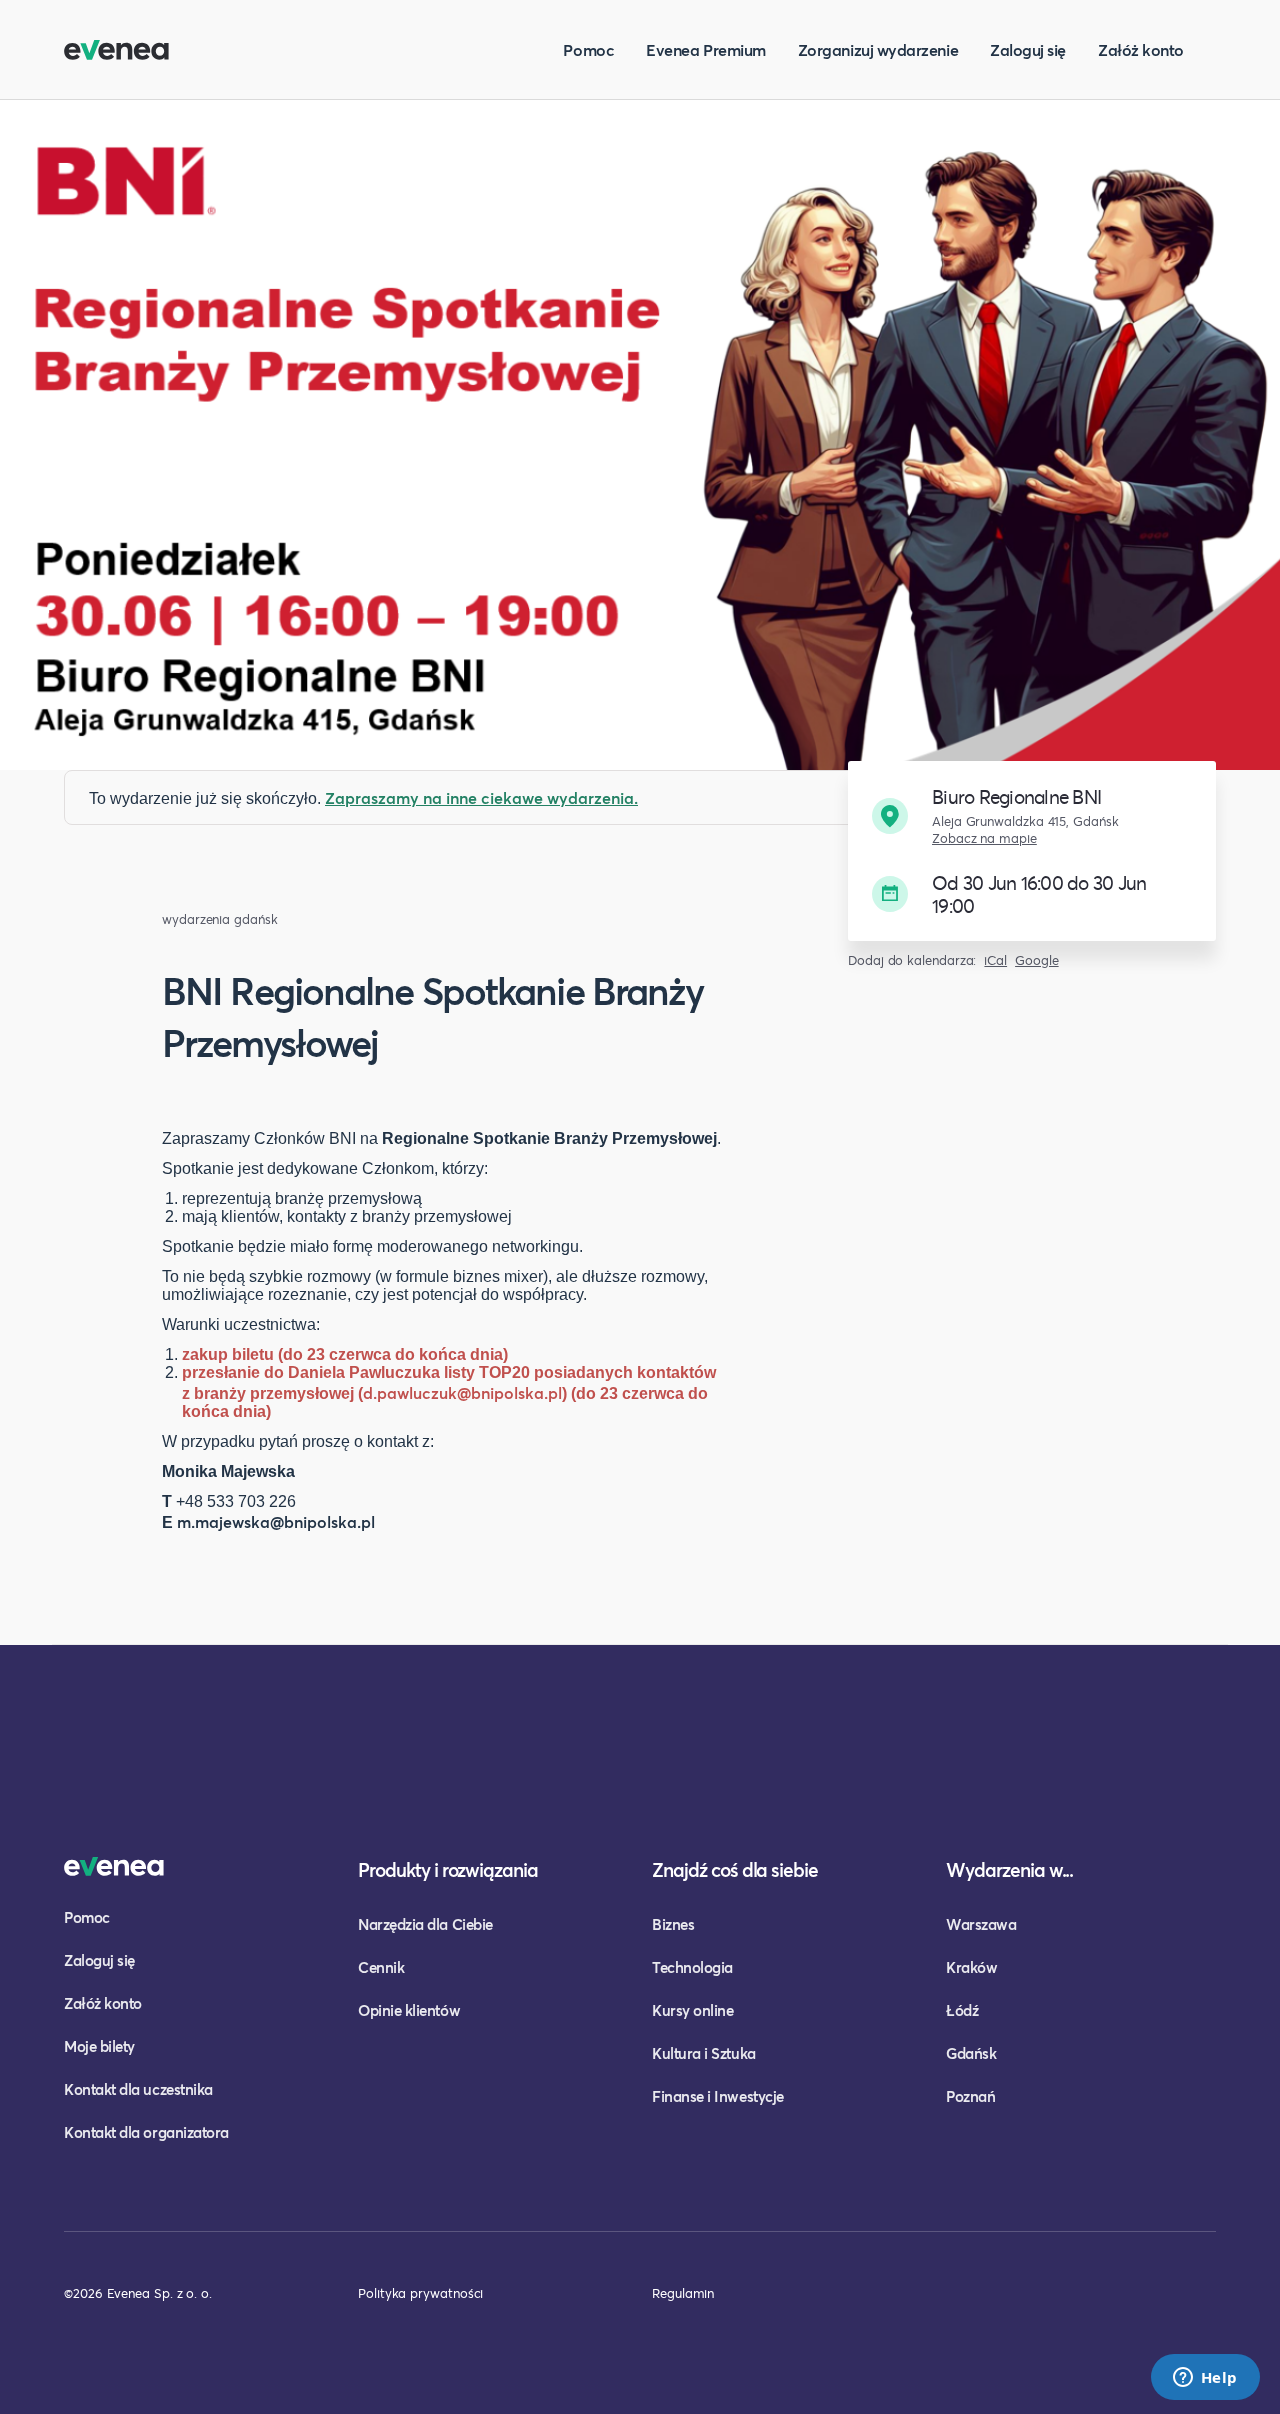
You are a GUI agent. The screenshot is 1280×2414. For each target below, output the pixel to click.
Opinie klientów (409, 2010)
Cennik (381, 1967)
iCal (995, 960)
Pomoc (588, 49)
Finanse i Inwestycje (718, 2096)
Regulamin (683, 2293)
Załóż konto (1141, 49)
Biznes (673, 1924)
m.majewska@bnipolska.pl (276, 1521)
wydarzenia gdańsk (220, 919)
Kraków (971, 1967)
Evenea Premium (706, 49)
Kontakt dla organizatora (146, 2132)
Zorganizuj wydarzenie (878, 49)
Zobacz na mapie (984, 838)
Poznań (970, 2096)
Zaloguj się (1028, 49)
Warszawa (981, 1924)
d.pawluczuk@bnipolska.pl (462, 1392)
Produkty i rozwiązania (448, 1869)
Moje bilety (99, 2046)
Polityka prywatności (420, 2293)
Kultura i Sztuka (704, 2053)
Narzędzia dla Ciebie (425, 1924)
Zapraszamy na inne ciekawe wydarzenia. (481, 797)
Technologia (692, 1967)
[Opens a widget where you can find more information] (1205, 2379)
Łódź (962, 2010)
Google (1037, 960)
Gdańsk (971, 2053)
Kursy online (692, 2010)
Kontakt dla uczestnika (138, 2089)
